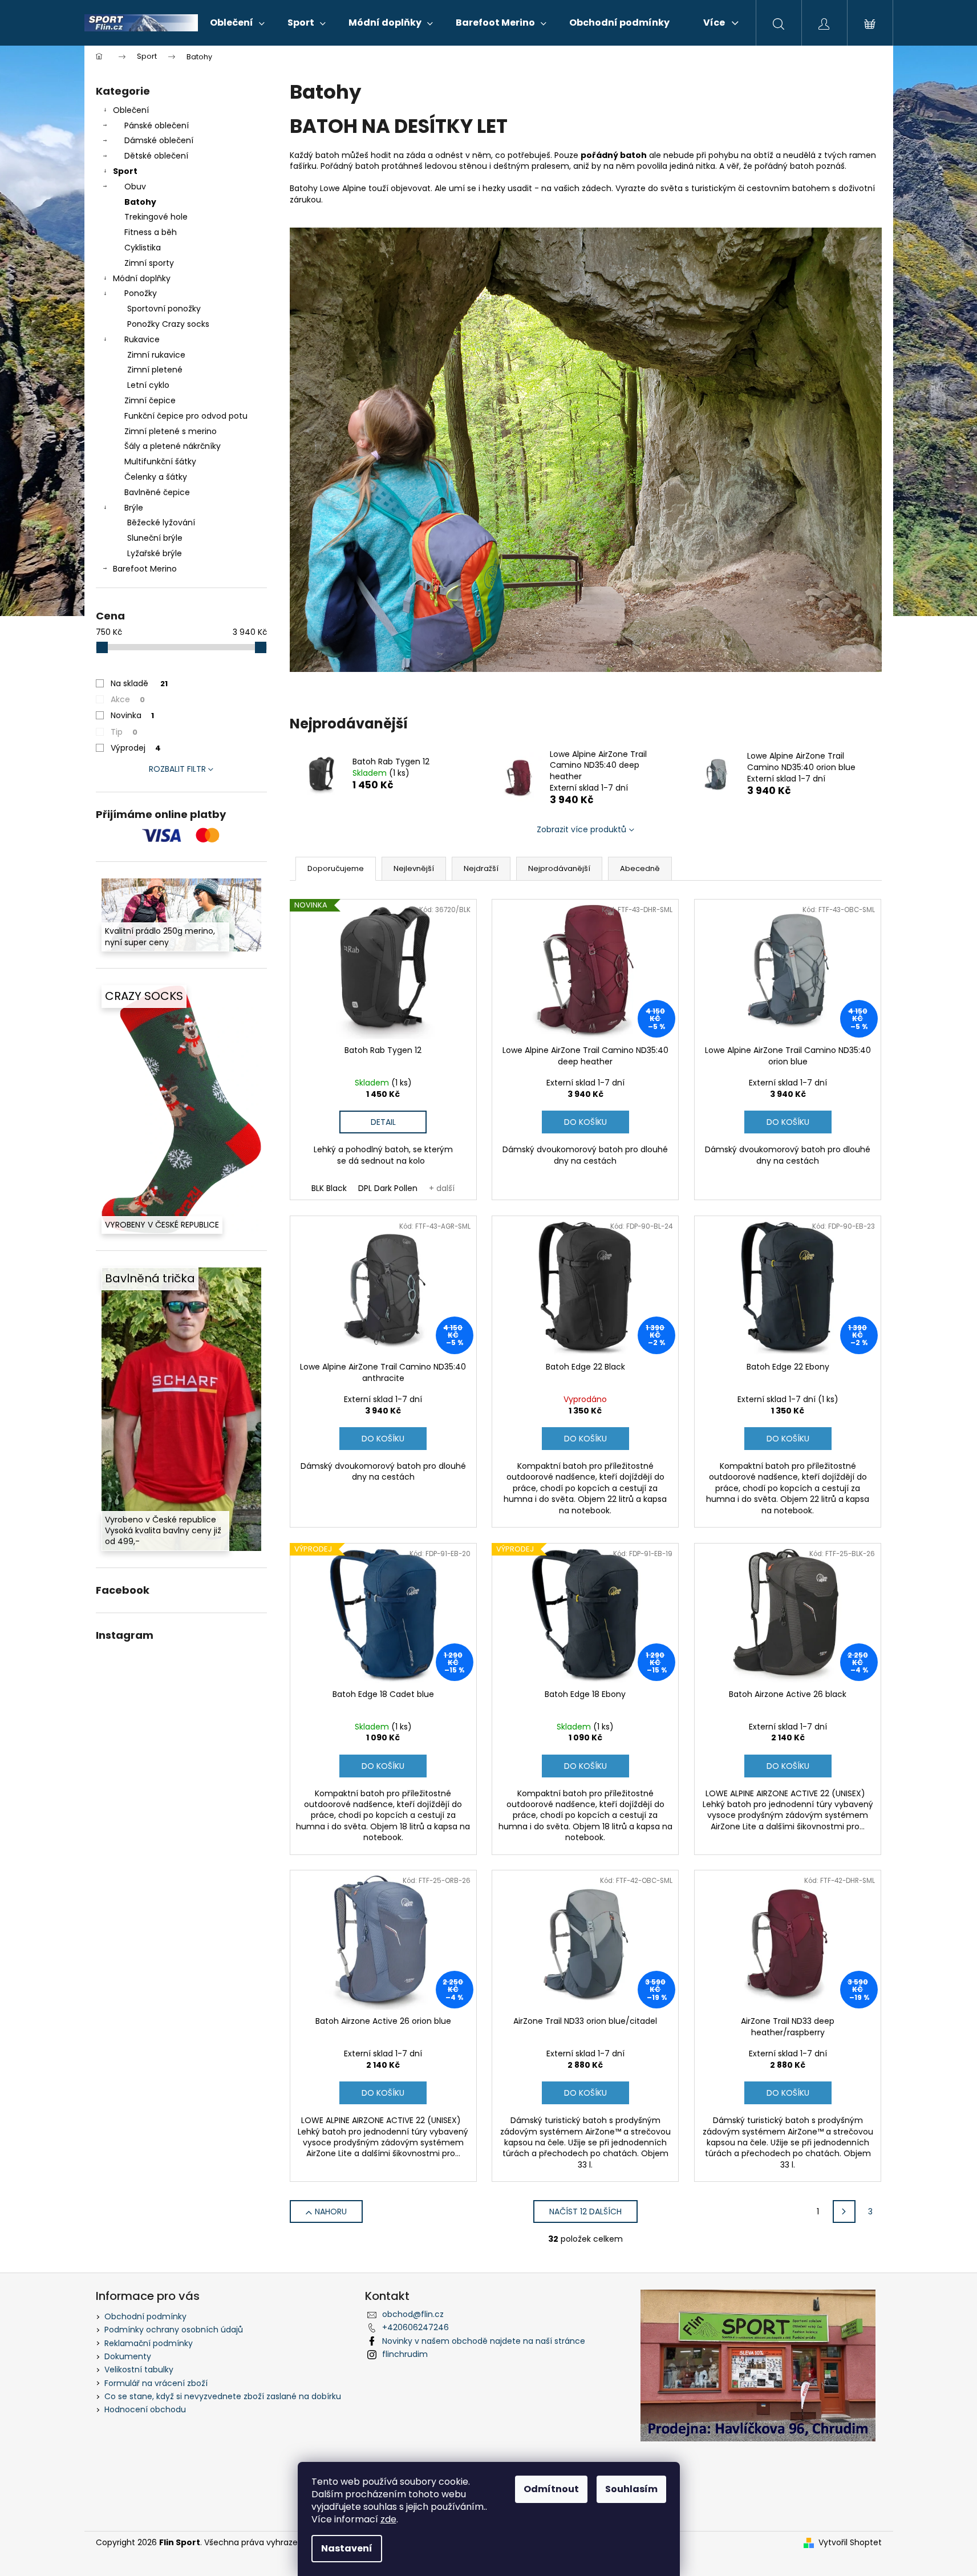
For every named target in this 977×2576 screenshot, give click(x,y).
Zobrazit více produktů (581, 829)
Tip (124, 732)
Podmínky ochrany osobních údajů (174, 2330)
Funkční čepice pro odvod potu (186, 416)
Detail (383, 1122)
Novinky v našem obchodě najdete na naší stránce (484, 2341)
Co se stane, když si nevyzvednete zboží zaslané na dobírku (223, 2396)
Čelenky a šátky (156, 477)
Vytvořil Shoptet (850, 2543)
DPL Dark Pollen (388, 1188)
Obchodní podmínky (145, 2316)
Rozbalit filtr (177, 769)
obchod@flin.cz (413, 2314)
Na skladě (139, 683)
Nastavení (347, 2548)
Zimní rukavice (156, 355)
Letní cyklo (148, 385)
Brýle (134, 508)
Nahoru (331, 2212)
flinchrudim (405, 2354)
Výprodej (136, 748)
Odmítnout (551, 2489)
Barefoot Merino (145, 569)
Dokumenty (128, 2356)
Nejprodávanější (559, 868)
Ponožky (141, 293)
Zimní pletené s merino (171, 431)
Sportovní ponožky (164, 309)
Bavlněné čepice (157, 492)
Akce (128, 699)
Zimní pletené (155, 370)
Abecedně (640, 868)
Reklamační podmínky (149, 2343)
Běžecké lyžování (161, 523)
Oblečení (131, 110)
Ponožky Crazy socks (168, 324)
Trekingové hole (156, 217)
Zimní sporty (149, 263)
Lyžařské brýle (155, 553)
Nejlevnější (414, 868)
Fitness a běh (151, 232)
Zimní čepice (150, 400)
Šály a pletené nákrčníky (173, 446)
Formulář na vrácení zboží (156, 2383)
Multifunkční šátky (160, 461)
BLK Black (329, 1188)
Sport (125, 171)
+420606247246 (415, 2327)
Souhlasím (631, 2489)
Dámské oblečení (159, 140)
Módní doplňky (142, 278)
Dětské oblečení (156, 156)
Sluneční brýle (155, 538)
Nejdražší (481, 868)
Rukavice (142, 339)
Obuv (135, 187)
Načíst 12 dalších (585, 2212)
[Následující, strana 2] (844, 2212)
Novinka (132, 715)
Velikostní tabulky (139, 2370)
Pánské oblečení (157, 125)
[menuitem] (237, 23)
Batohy (140, 202)
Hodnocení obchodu (145, 2409)
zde (388, 2519)
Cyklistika (143, 248)
